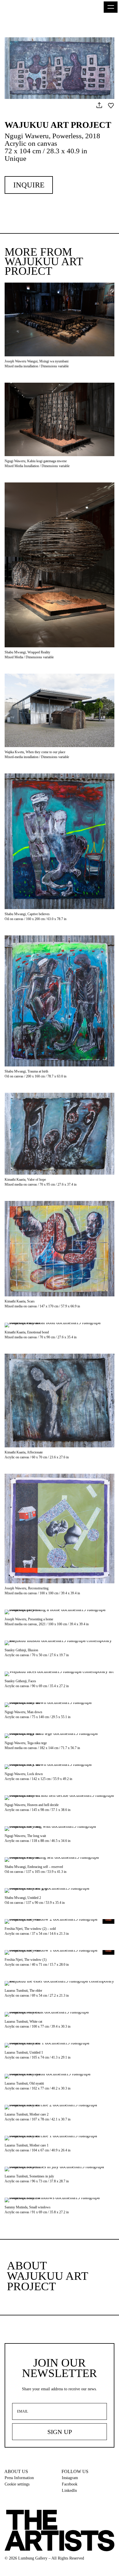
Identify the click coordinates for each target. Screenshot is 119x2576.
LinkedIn (69, 2491)
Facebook (70, 2484)
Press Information (19, 2478)
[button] (111, 7)
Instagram (70, 2478)
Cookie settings (17, 2484)
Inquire (29, 185)
